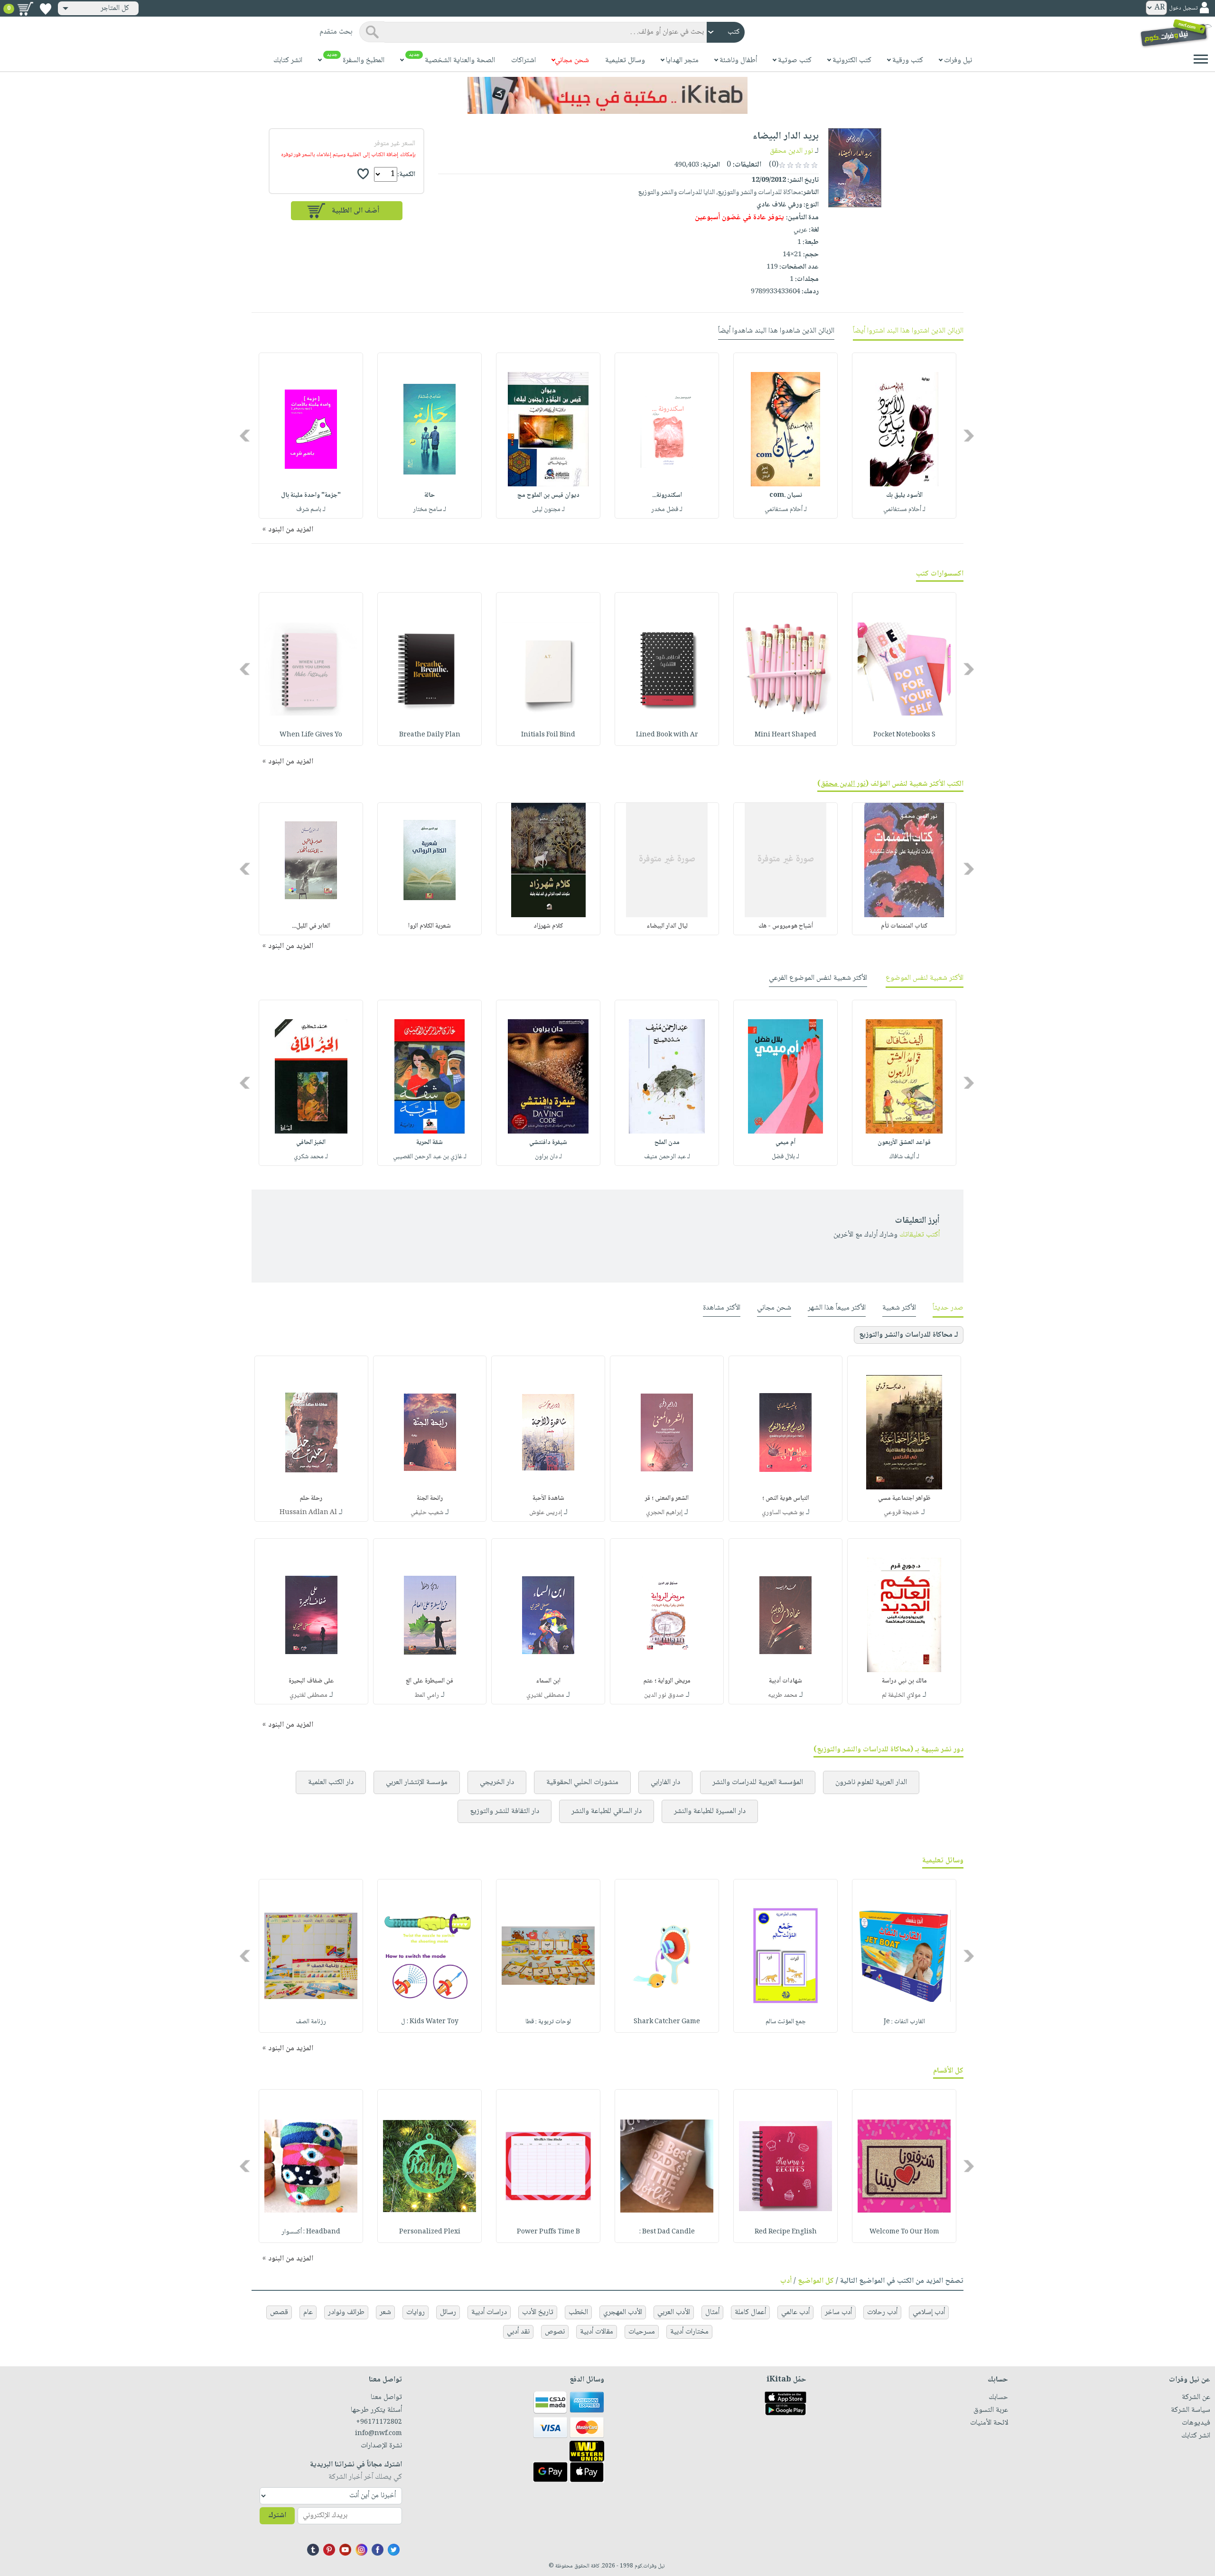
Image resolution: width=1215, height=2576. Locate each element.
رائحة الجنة (430, 1498)
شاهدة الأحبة (548, 1498)
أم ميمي (785, 1143)
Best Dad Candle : (667, 2232)
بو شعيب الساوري (783, 1513)
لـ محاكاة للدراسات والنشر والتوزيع (909, 1335)
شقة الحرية (430, 1143)
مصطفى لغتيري (545, 1695)
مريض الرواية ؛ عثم (667, 1681)
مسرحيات (642, 2332)
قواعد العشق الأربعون (904, 1143)
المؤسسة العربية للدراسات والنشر (758, 1782)
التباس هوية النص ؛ (786, 1498)
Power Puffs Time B (548, 2232)
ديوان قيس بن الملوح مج (548, 495)
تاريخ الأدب (538, 2312)
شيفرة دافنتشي (548, 1143)
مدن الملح (667, 1143)
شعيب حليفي (427, 1513)
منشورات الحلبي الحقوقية (582, 1782)
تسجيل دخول (1183, 8)
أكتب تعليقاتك (920, 1235)
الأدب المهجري (623, 2312)
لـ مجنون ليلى (548, 510)
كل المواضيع (816, 2281)
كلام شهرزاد (548, 926)
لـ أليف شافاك (904, 1157)
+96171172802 (379, 2422)
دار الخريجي (497, 1782)
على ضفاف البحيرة (311, 1681)
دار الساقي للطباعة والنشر (607, 1811)
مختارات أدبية (689, 2332)
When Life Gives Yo (311, 735)
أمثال (712, 2312)
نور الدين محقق (791, 151)
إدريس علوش (546, 1513)
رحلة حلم (311, 1498)
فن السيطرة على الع (430, 1681)
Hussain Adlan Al (308, 1513)
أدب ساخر (838, 2312)
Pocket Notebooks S (904, 735)
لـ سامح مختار (430, 510)
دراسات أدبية (489, 2312)
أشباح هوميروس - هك (786, 926)
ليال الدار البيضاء (667, 926)
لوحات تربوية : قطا (548, 2022)
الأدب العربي (674, 2312)
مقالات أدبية (597, 2332)
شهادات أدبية (785, 1681)
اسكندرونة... (667, 495)
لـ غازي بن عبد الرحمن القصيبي (430, 1157)
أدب (786, 2281)
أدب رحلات (882, 2312)
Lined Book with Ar (667, 735)
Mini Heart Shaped (785, 735)
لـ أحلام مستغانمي (904, 510)
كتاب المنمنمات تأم (904, 926)
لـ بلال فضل (785, 1157)
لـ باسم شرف (311, 510)
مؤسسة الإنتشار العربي (417, 1782)
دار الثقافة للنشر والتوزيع (505, 1811)
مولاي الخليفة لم (901, 1695)
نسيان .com (786, 495)
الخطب (578, 2312)
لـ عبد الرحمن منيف (667, 1157)
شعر (385, 2312)
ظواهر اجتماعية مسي (904, 1498)
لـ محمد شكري (311, 1157)
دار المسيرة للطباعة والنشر (710, 1811)
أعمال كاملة (750, 2312)
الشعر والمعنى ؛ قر (667, 1498)
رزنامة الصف (311, 2022)
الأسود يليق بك (904, 495)
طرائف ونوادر (346, 2312)
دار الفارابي (665, 1782)
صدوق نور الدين (664, 1695)
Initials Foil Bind (548, 735)
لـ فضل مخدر (667, 510)
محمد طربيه (783, 1695)
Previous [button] (969, 436)
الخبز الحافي (311, 1143)
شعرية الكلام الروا (430, 926)
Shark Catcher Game (667, 2022)
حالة (430, 495)
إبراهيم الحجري (664, 1513)
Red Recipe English (786, 2232)
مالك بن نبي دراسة (904, 1681)
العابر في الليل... (311, 926)
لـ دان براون (548, 1157)
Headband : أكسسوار (311, 2232)
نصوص (555, 2332)
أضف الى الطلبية (355, 211)
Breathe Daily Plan (430, 735)
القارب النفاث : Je (904, 2022)
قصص (279, 2312)
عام (308, 2312)
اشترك (277, 2516)
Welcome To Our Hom (904, 2232)
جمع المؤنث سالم (786, 2022)
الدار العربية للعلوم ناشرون (871, 1782)
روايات (416, 2312)
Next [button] (246, 436)
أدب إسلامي (929, 2312)
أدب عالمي (795, 2312)
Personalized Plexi (430, 2232)
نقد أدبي (518, 2332)
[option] (904, 436)
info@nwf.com (379, 2434)
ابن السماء (548, 1681)
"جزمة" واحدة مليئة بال (311, 495)
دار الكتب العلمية (331, 1782)
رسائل (448, 2312)
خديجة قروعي (902, 1513)
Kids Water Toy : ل (430, 2022)
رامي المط (427, 1695)
